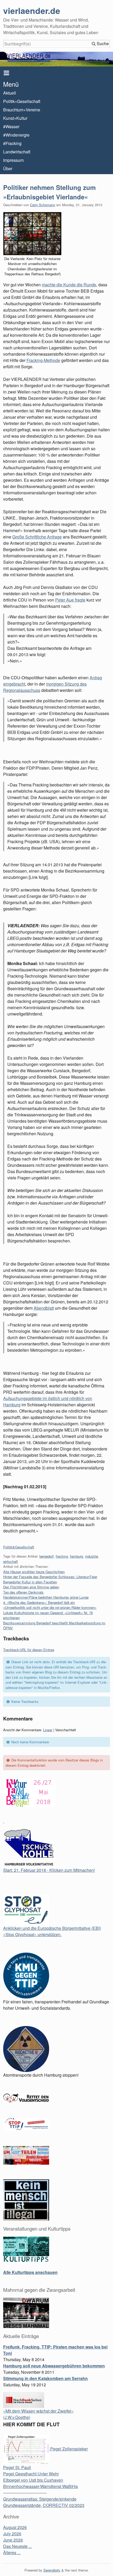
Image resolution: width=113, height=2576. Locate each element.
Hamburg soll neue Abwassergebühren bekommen (54, 2366)
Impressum (13, 160)
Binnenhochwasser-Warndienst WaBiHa (40, 2486)
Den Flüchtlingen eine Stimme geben (31, 1587)
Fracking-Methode (43, 360)
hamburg (76, 1556)
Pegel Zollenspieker (68, 2449)
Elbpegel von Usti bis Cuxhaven (33, 2480)
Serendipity (52, 2570)
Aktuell (10, 93)
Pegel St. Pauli (17, 2467)
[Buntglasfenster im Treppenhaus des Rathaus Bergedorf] (32, 234)
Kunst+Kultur (15, 118)
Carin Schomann (43, 205)
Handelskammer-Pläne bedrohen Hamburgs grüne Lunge (46, 1597)
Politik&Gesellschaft (19, 1547)
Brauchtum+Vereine (22, 110)
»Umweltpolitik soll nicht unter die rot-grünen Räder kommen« (50, 1607)
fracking (62, 1556)
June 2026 (13, 2540)
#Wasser (11, 126)
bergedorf (47, 1556)
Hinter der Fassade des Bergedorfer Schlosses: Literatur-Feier (50, 1577)
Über (8, 169)
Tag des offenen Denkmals (23, 1592)
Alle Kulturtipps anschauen (30, 2272)
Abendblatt (44, 1308)
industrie (92, 1556)
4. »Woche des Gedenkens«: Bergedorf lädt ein (39, 1602)
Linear (48, 1730)
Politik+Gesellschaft (22, 101)
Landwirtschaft (17, 152)
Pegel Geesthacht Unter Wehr (31, 2474)
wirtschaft (11, 1561)
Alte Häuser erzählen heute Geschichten (34, 1572)
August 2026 (15, 2527)
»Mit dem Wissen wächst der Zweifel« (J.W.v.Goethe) (38, 2414)
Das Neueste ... (17, 2546)
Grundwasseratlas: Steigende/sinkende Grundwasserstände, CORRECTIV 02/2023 (44, 2502)
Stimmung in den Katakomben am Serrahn (45, 2378)
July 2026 (12, 2534)
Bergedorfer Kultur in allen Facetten (30, 1582)
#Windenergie (16, 135)
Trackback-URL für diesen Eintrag (29, 1650)
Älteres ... (12, 2552)
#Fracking (12, 143)
